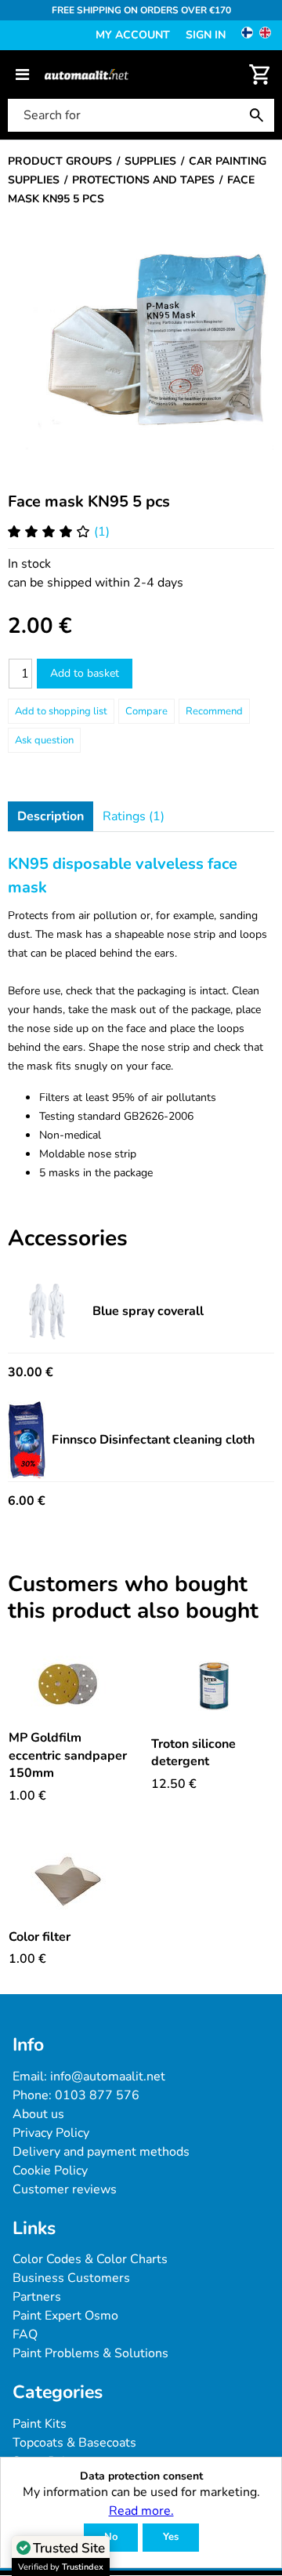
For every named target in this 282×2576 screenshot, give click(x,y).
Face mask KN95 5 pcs (89, 501)
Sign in (206, 35)
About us (38, 2114)
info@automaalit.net (108, 2076)
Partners (37, 2297)
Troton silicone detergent (193, 1753)
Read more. (141, 2511)
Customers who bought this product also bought (133, 1598)
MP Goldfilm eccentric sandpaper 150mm (68, 1755)
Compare (146, 711)
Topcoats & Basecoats (74, 2443)
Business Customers (71, 2278)
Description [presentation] (51, 816)
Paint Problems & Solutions (90, 2353)
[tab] (51, 816)
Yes (171, 2537)
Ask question (44, 740)
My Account (133, 35)
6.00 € (27, 1501)
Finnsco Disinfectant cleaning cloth (153, 1440)
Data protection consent (141, 2477)
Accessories (68, 1239)
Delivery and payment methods (101, 2152)
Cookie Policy (50, 2171)
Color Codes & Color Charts (90, 2259)
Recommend (214, 711)
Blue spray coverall (148, 1311)
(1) (102, 532)
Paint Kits (40, 2424)
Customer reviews (65, 2189)
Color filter (40, 1937)
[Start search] (260, 115)
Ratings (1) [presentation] (134, 816)
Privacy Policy (51, 2133)
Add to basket (85, 673)
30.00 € (31, 1372)
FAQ (25, 2334)
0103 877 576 (97, 2095)
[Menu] (22, 74)
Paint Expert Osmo (65, 2316)
